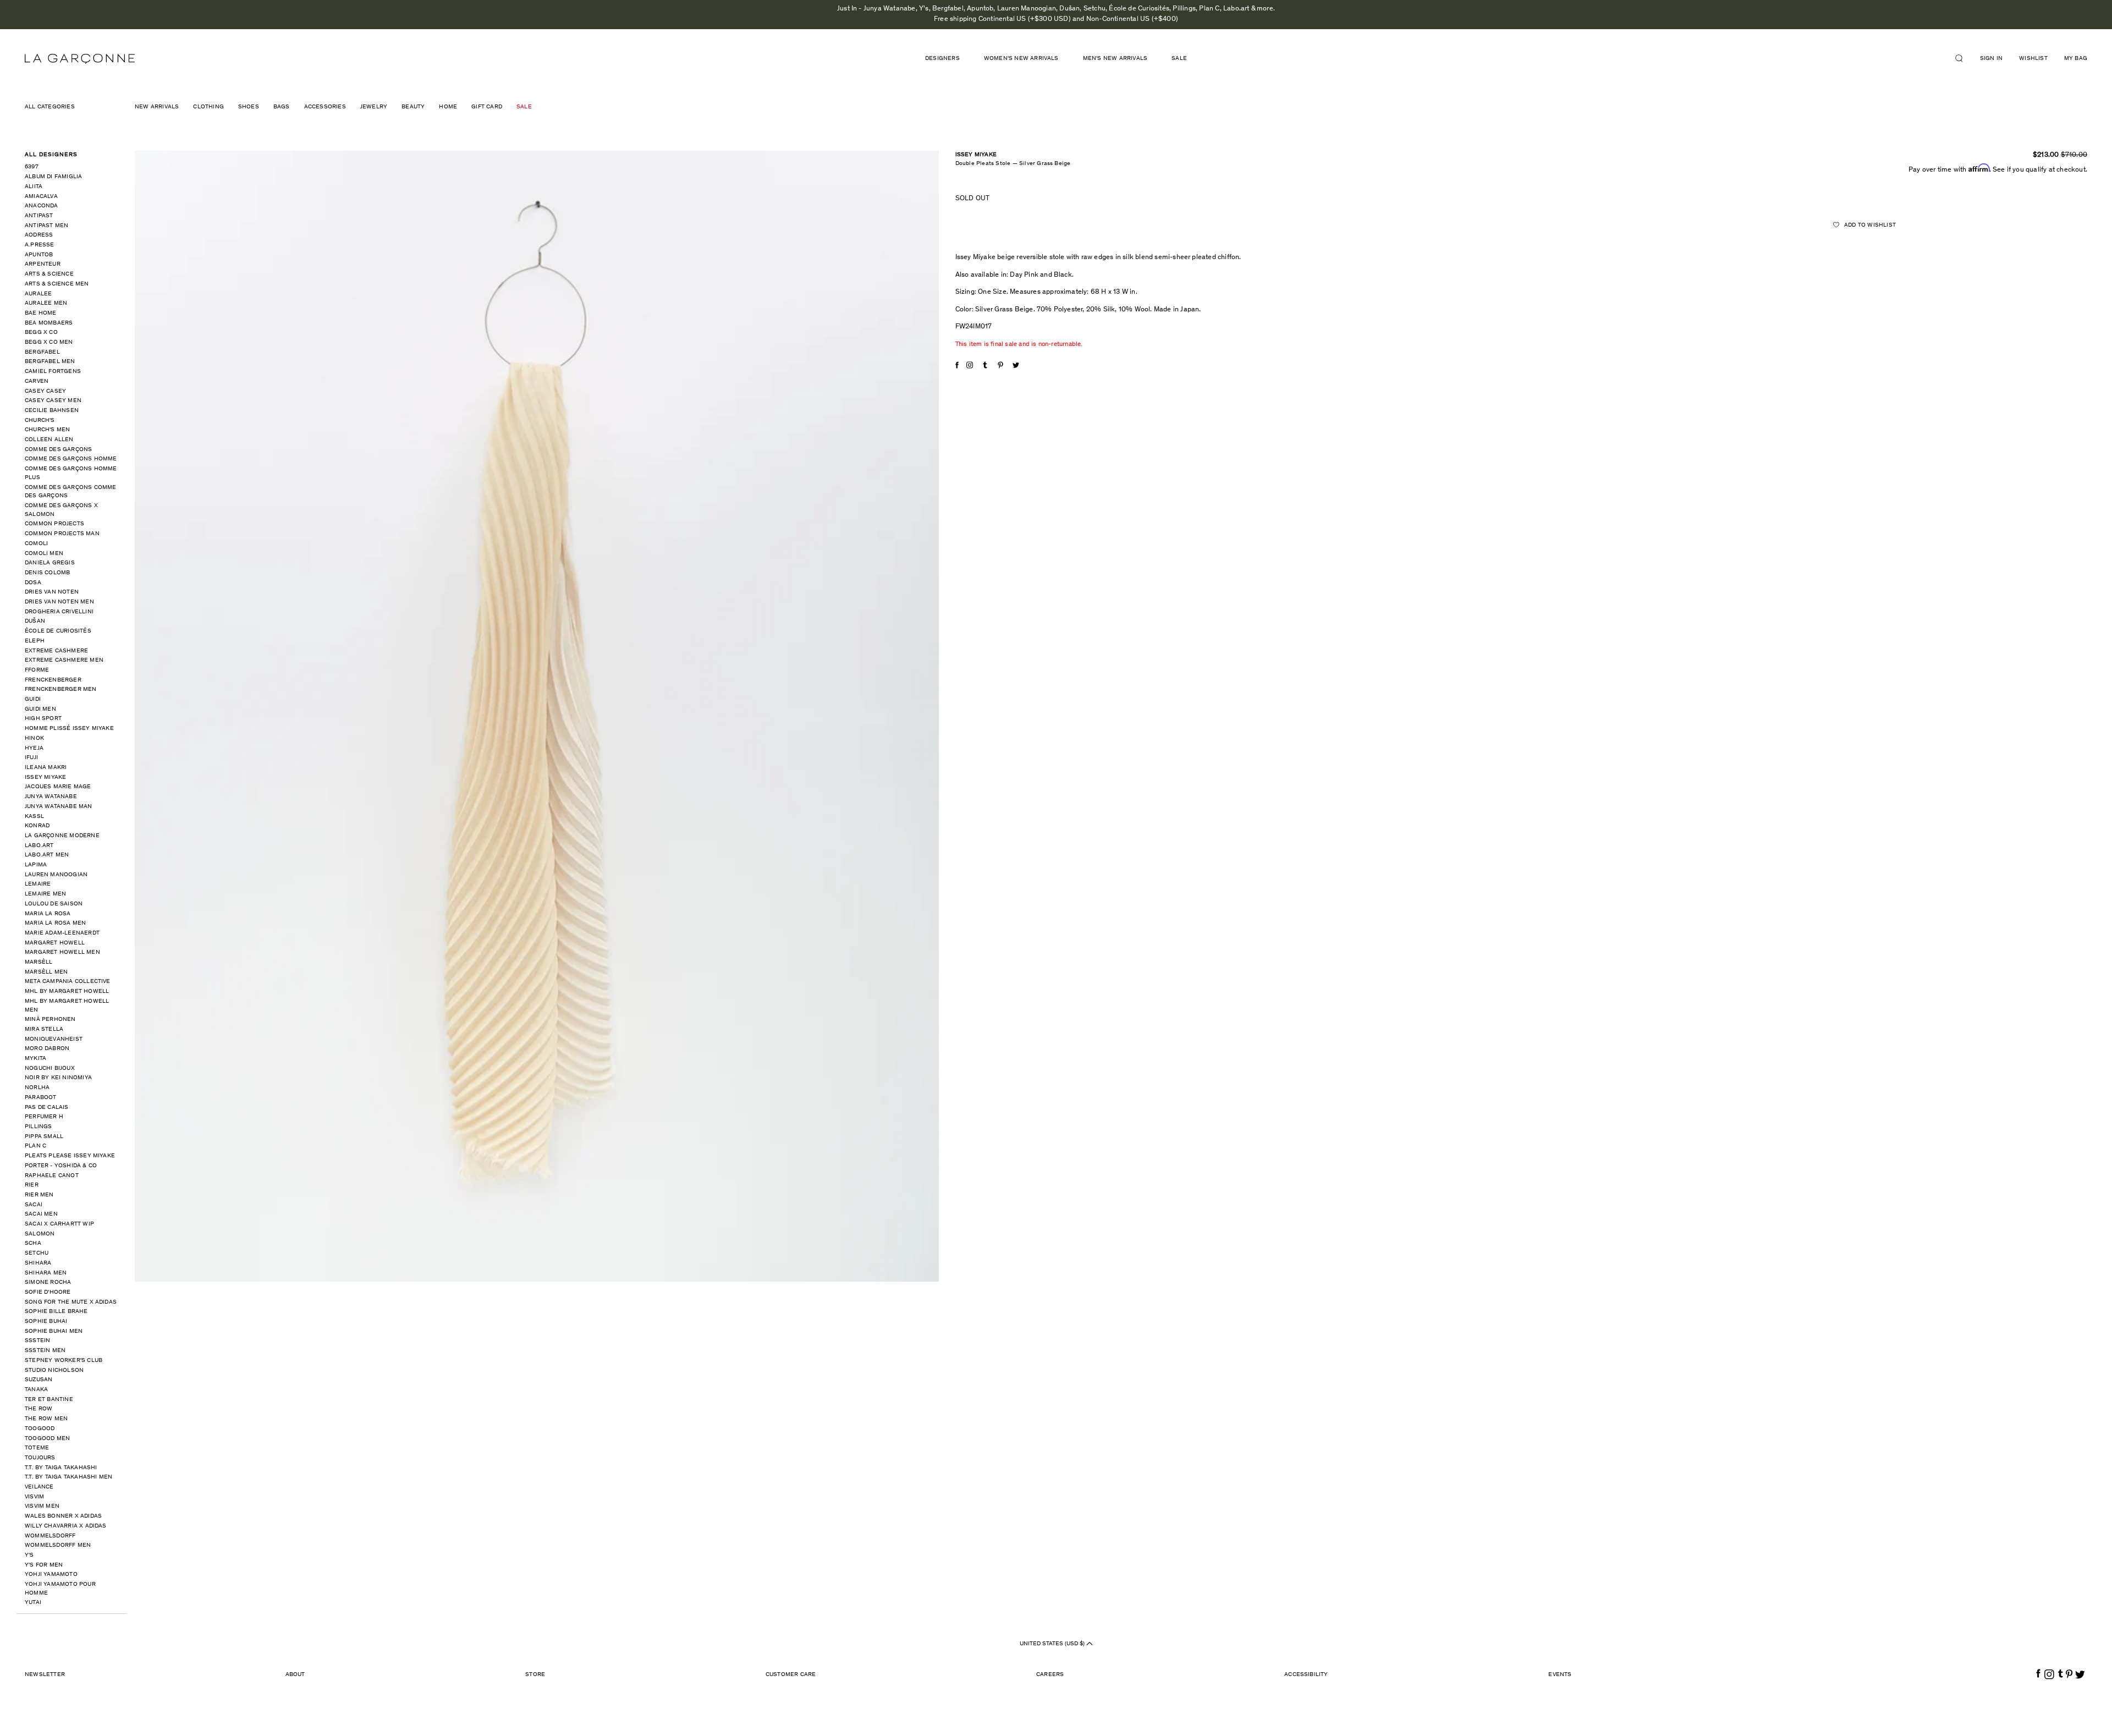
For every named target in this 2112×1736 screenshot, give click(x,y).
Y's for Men (44, 1565)
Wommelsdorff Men (58, 1545)
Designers (942, 59)
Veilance (39, 1487)
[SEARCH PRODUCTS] (1964, 58)
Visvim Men (42, 1506)
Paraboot (41, 1098)
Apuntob (39, 255)
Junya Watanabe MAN (59, 807)
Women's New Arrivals (1021, 59)
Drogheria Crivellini (59, 612)
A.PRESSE (40, 245)
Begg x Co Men (49, 342)
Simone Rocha (48, 1282)
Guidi (33, 699)
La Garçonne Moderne (62, 836)
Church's (40, 421)
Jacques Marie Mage (58, 787)
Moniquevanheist (54, 1039)
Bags (282, 107)
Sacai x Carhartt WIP (59, 1224)
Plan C (35, 1146)
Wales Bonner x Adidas (63, 1516)
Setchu (37, 1253)
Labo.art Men (47, 855)
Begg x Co (41, 333)
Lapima (36, 865)
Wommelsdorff (50, 1536)
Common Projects (54, 524)
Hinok (34, 738)
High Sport (43, 719)
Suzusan (38, 1380)
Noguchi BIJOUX (50, 1068)
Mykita (35, 1059)
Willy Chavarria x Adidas (66, 1526)
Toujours (40, 1458)
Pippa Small (44, 1137)
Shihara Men (46, 1273)
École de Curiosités (58, 631)
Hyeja (34, 748)
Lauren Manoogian (56, 875)
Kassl (34, 817)
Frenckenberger (53, 680)
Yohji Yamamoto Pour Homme (60, 1589)
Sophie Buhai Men (54, 1331)
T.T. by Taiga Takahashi (61, 1468)
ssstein (37, 1341)
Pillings (38, 1127)
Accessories (325, 107)
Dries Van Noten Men (59, 602)
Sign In (1991, 59)
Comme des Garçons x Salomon (61, 510)
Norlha (37, 1088)
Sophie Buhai (46, 1322)
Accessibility (1306, 1675)
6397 (32, 167)
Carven (37, 381)
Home (448, 107)
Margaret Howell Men (62, 952)
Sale (1179, 59)
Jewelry (374, 107)
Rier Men (39, 1195)
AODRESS (39, 235)
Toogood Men (47, 1439)
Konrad (37, 826)
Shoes (249, 107)
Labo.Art (39, 846)
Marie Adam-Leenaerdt (62, 933)
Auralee (38, 294)
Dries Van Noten (52, 592)
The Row (38, 1409)
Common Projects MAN (62, 534)
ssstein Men (45, 1351)
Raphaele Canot (52, 1176)
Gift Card (487, 107)
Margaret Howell (55, 943)
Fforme (37, 670)
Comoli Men (44, 554)
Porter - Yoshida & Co (61, 1166)
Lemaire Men (45, 894)
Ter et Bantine (49, 1400)
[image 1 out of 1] (537, 716)
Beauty (413, 107)
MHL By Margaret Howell (67, 991)
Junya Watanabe (51, 797)
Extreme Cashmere (56, 651)
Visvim (34, 1497)
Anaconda (42, 206)
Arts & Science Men (57, 284)
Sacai (34, 1205)
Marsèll (38, 962)
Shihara (38, 1263)
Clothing (208, 107)
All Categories (50, 107)
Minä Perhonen (50, 1020)
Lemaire (38, 884)
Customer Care (791, 1675)
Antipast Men (46, 226)
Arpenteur (43, 264)
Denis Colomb (47, 573)
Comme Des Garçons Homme (71, 459)
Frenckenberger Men (61, 690)
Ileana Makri (46, 768)
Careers (1050, 1675)
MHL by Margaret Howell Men (67, 1006)
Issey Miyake (45, 778)
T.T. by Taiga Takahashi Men (68, 1477)
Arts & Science (49, 274)
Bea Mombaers (49, 323)
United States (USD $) (1053, 1644)
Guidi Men (40, 709)
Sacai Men (41, 1214)
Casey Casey (45, 391)
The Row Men (46, 1419)
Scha (33, 1243)
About (295, 1675)
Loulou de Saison (54, 904)
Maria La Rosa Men (55, 923)
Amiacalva (41, 197)
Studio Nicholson (54, 1370)
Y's (29, 1555)
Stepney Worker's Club (64, 1361)
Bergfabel (42, 352)
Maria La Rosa (48, 914)
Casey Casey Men (53, 401)
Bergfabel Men (50, 362)
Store (535, 1675)
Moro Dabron (47, 1049)
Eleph (35, 641)
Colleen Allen (49, 440)
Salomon (40, 1234)
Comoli (36, 544)
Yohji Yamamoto (51, 1575)
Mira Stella (44, 1029)
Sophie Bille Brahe (56, 1312)
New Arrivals (157, 107)
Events (1560, 1675)
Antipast (39, 216)
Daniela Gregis (50, 563)
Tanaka (36, 1390)
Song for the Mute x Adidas (71, 1302)
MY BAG (2076, 59)
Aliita (34, 187)
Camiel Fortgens (53, 372)
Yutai (33, 1603)
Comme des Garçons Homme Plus (71, 473)
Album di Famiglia (53, 177)
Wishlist (2033, 59)
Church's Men (47, 430)
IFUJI (31, 758)
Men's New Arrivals (1115, 59)
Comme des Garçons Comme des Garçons (71, 492)
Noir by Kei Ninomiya (58, 1078)
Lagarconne (80, 59)
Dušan (35, 621)
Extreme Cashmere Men (64, 660)
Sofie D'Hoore (48, 1292)
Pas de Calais (47, 1108)
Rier (32, 1185)
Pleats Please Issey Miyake (70, 1156)
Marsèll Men (46, 972)
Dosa (33, 583)
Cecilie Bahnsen (52, 411)
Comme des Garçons (58, 450)
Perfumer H (44, 1117)
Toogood (40, 1429)
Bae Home (41, 313)
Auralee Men (46, 303)
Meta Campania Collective (68, 982)
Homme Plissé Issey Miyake (69, 729)
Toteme (37, 1448)
